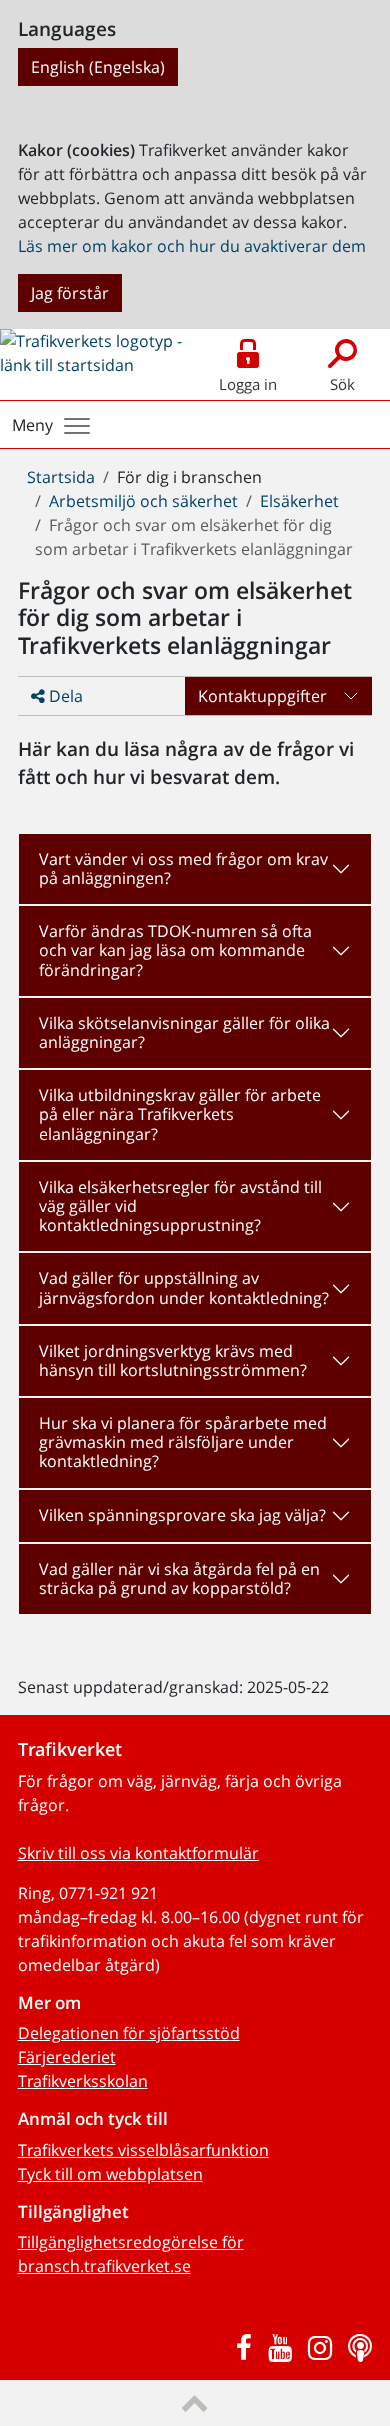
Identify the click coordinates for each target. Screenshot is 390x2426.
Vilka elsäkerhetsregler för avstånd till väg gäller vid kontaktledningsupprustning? (180, 1206)
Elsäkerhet (299, 501)
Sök (342, 384)
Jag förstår (70, 293)
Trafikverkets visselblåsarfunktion (143, 2150)
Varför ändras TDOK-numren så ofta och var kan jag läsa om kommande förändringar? (175, 950)
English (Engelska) (98, 67)
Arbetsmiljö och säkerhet (143, 501)
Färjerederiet (67, 2057)
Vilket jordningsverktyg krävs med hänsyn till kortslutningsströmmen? (173, 1360)
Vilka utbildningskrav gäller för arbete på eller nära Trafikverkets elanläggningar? (180, 1114)
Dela (64, 696)
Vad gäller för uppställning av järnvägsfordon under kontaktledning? (184, 1287)
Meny (32, 425)
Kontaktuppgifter (262, 696)
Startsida (61, 477)
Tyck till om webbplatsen (110, 2174)
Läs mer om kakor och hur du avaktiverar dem (192, 246)
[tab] (195, 869)
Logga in (248, 384)
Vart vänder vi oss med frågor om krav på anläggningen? (183, 868)
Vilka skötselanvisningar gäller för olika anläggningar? (184, 1032)
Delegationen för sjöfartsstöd (129, 2033)
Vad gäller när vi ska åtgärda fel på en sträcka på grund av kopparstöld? (179, 1578)
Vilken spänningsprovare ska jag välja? (182, 1515)
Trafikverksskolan (83, 2081)
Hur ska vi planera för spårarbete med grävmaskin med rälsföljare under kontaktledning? (183, 1442)
